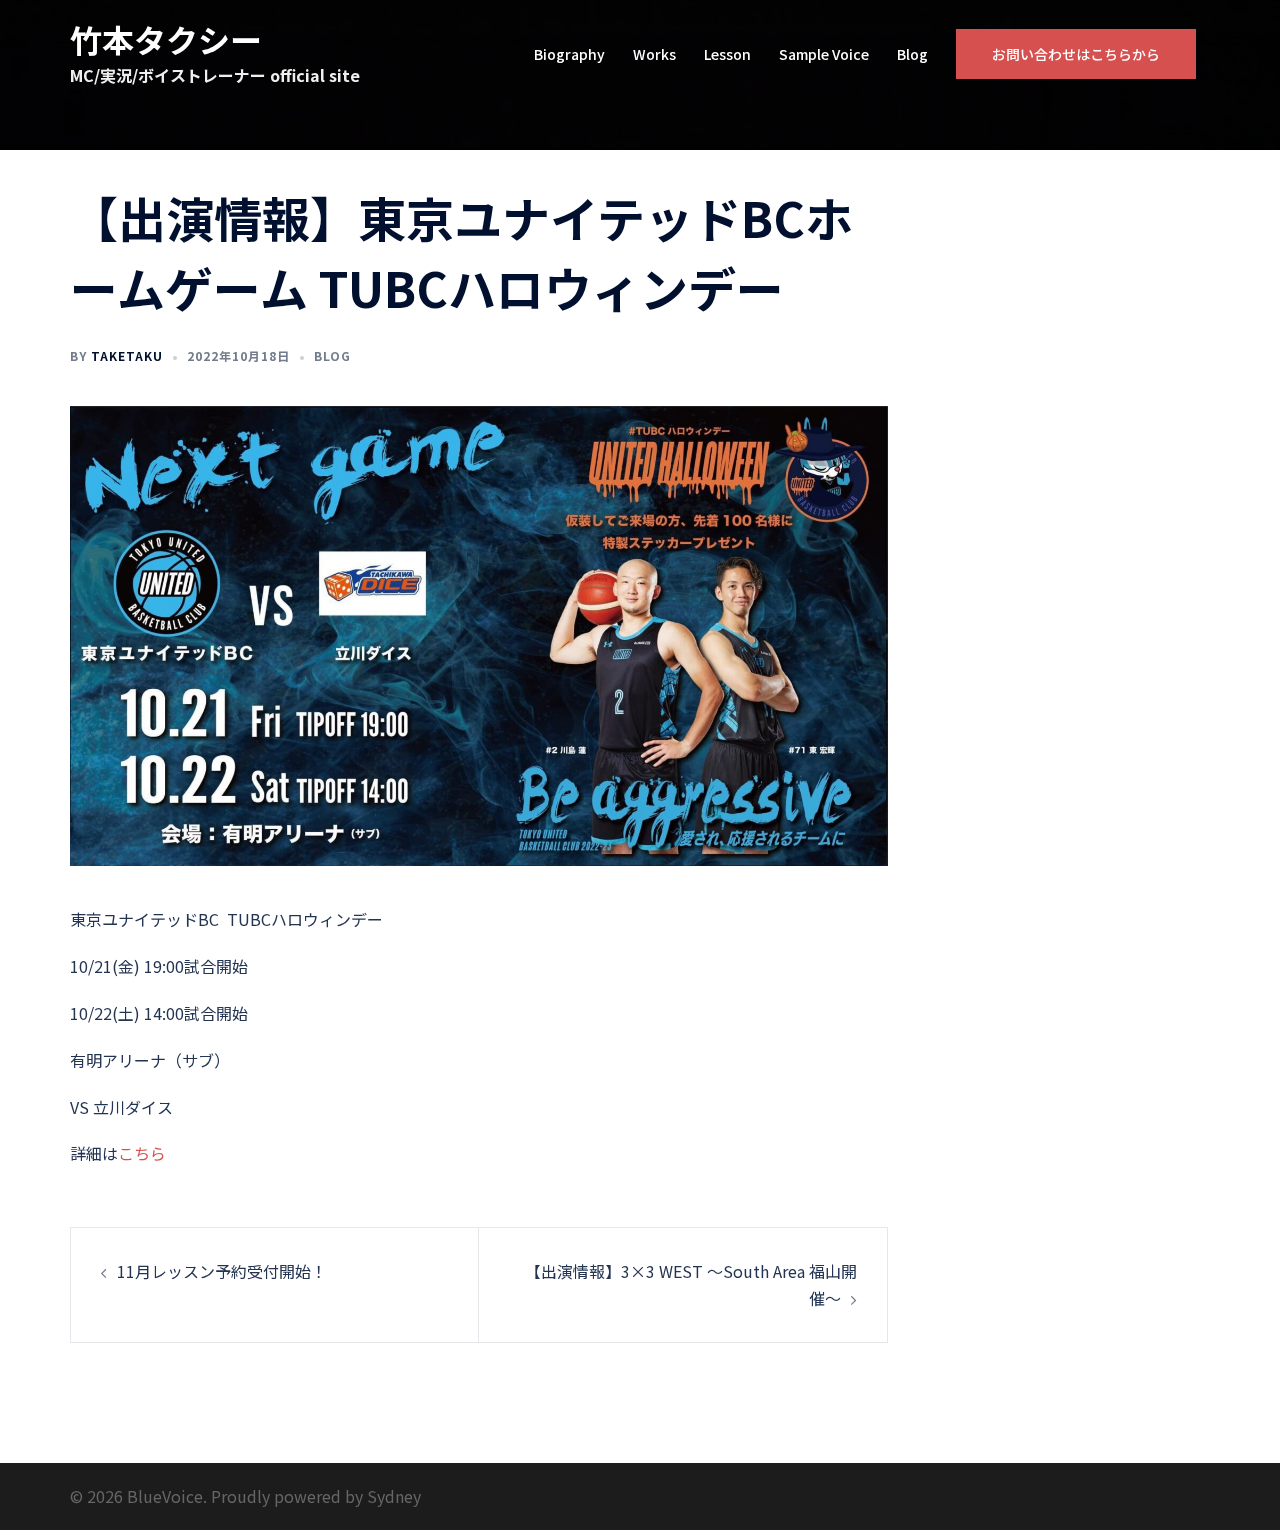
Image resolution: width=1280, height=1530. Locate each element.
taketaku (127, 355)
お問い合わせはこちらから (1076, 54)
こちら (142, 1153)
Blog (912, 54)
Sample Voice (824, 54)
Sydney (394, 1496)
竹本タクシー (166, 39)
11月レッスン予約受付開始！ (222, 1271)
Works (654, 54)
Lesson (727, 54)
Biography (569, 54)
